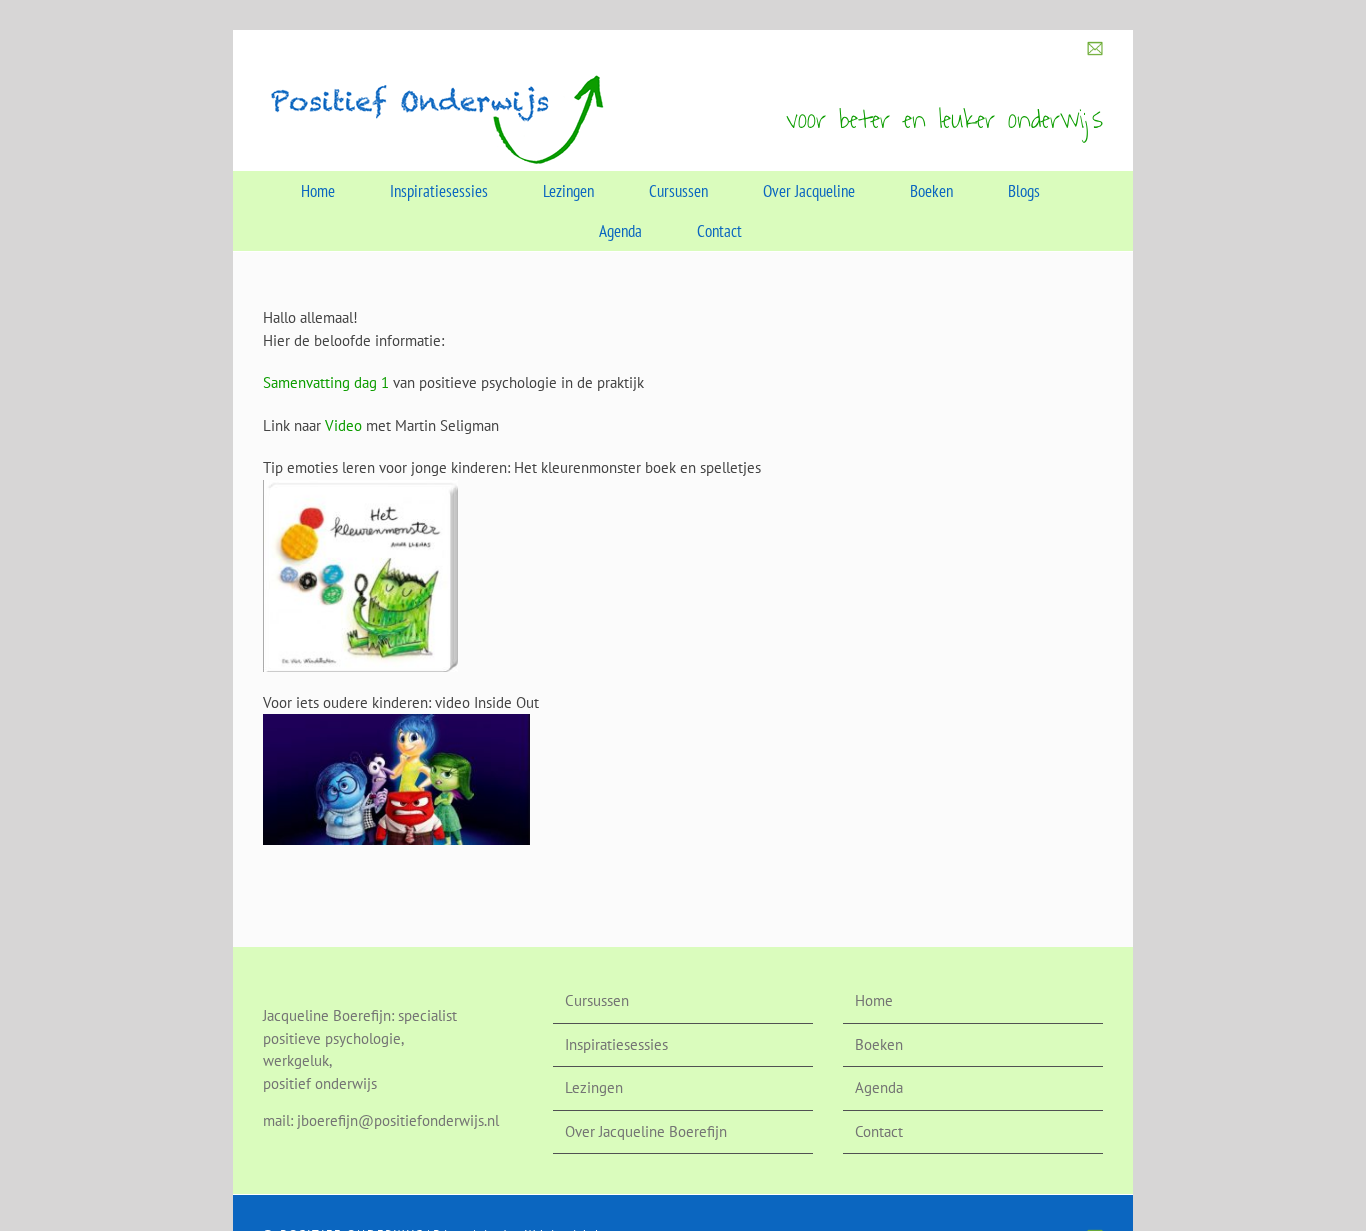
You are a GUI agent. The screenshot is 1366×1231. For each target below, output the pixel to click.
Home (874, 1000)
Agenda (879, 1087)
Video (343, 425)
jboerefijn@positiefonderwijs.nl (398, 1120)
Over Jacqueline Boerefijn (646, 1131)
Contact (879, 1131)
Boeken (879, 1044)
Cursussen (597, 1000)
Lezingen (594, 1087)
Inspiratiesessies (616, 1044)
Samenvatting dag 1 (326, 382)
